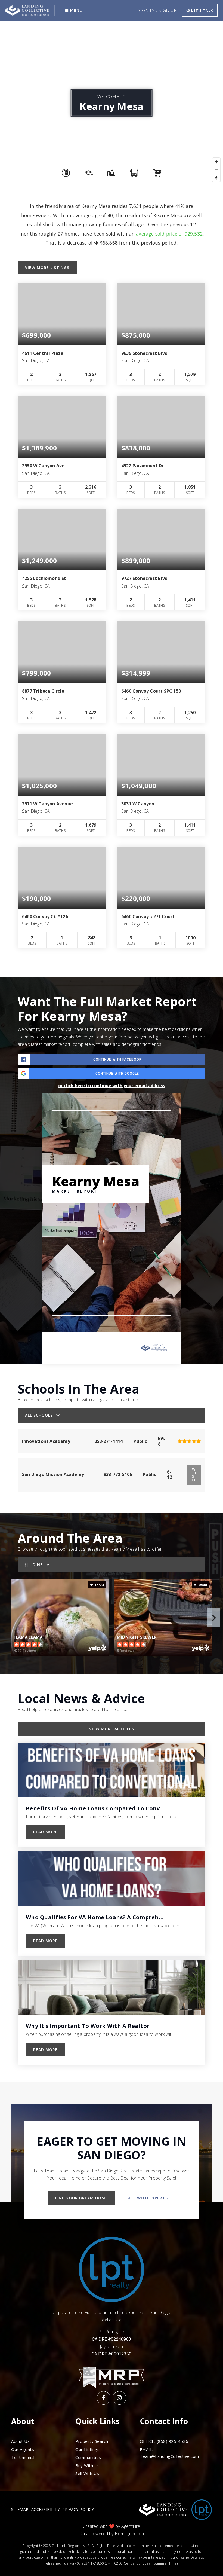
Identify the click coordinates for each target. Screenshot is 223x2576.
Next (213, 1618)
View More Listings (47, 268)
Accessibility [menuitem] (46, 2509)
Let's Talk (202, 10)
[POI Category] (66, 173)
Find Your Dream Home (81, 2198)
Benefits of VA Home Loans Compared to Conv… (95, 1808)
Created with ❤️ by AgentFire (111, 2526)
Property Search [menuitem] (92, 2441)
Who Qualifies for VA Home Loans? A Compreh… (95, 1917)
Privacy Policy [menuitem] (78, 2509)
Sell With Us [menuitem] (87, 2473)
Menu (76, 10)
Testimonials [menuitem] (24, 2457)
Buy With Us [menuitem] (88, 2465)
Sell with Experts (147, 2198)
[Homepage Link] (27, 10)
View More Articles (112, 1729)
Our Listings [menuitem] (87, 2449)
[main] (112, 1052)
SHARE (99, 1585)
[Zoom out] (216, 170)
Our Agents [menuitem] (23, 2449)
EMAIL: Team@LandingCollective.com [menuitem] (169, 2453)
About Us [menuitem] (20, 2441)
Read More (45, 1832)
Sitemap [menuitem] (20, 2509)
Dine (38, 1565)
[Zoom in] (216, 162)
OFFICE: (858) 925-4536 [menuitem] (164, 2441)
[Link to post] (112, 1770)
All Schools (39, 1415)
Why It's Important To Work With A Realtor (88, 2026)
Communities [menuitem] (88, 2457)
